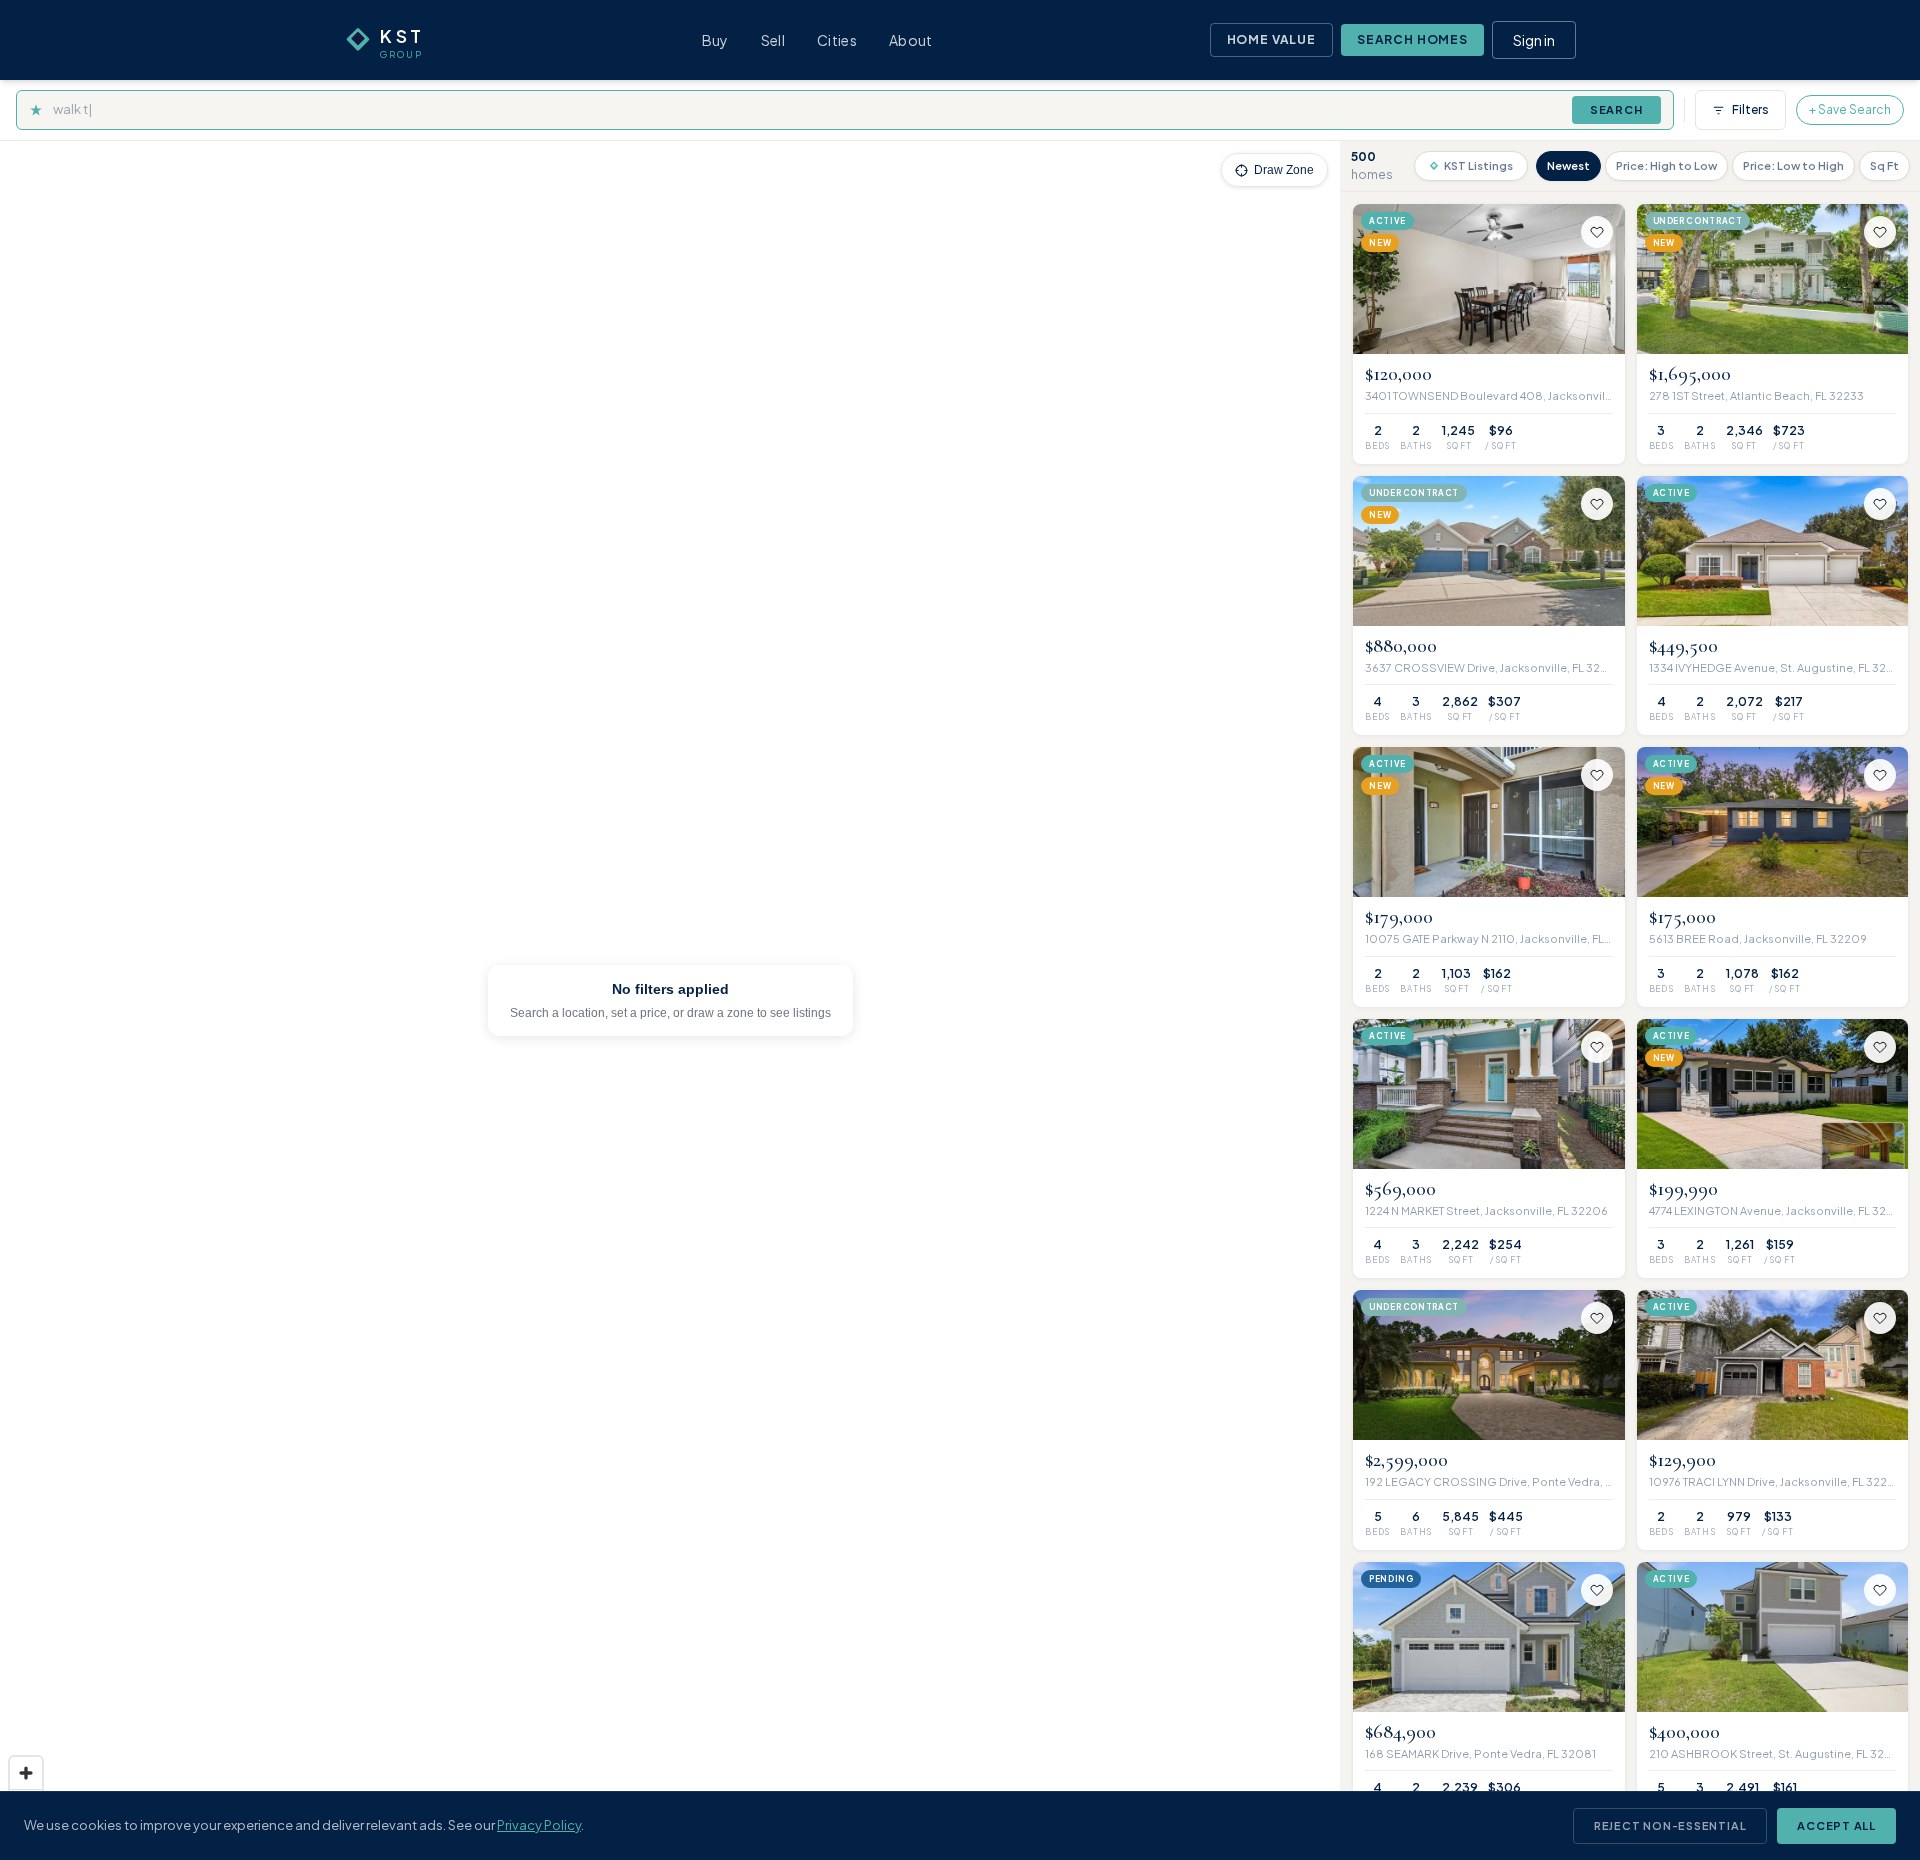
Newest (1568, 165)
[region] (670, 1000)
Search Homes (1412, 39)
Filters (1750, 109)
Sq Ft (1884, 165)
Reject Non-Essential (1670, 1825)
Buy (715, 40)
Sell (773, 40)
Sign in (1534, 40)
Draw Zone (1284, 170)
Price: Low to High (1793, 165)
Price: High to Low (1666, 165)
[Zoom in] (26, 1773)
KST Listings (1478, 165)
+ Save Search (1850, 109)
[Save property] (1597, 232)
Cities (837, 40)
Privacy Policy (539, 1825)
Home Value (1271, 39)
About (911, 40)
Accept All (1836, 1825)
